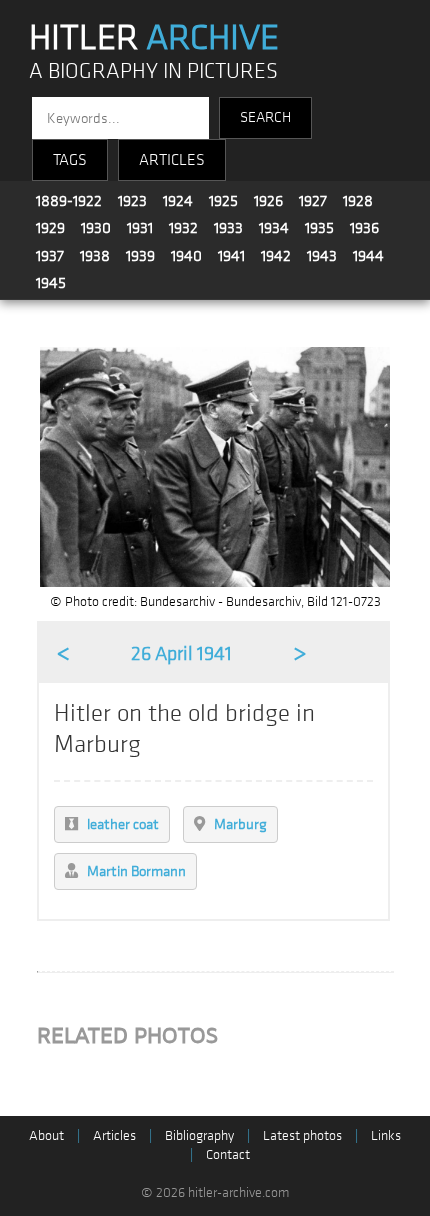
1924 (178, 201)
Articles (114, 1135)
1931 (140, 228)
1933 (228, 228)
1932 (183, 228)
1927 (313, 201)
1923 (132, 201)
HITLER (154, 38)
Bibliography (199, 1135)
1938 (95, 256)
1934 (274, 228)
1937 (50, 256)
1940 (186, 256)
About (46, 1135)
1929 (50, 228)
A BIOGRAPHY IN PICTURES (153, 71)
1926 (268, 201)
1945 (51, 283)
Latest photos (302, 1135)
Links (386, 1135)
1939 (140, 256)
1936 (364, 228)
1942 (276, 256)
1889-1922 (69, 201)
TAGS (70, 160)
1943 (322, 256)
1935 (319, 228)
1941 (231, 256)
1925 (223, 201)
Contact (228, 1154)
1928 (358, 201)
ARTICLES (172, 160)
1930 (96, 228)
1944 (368, 256)
